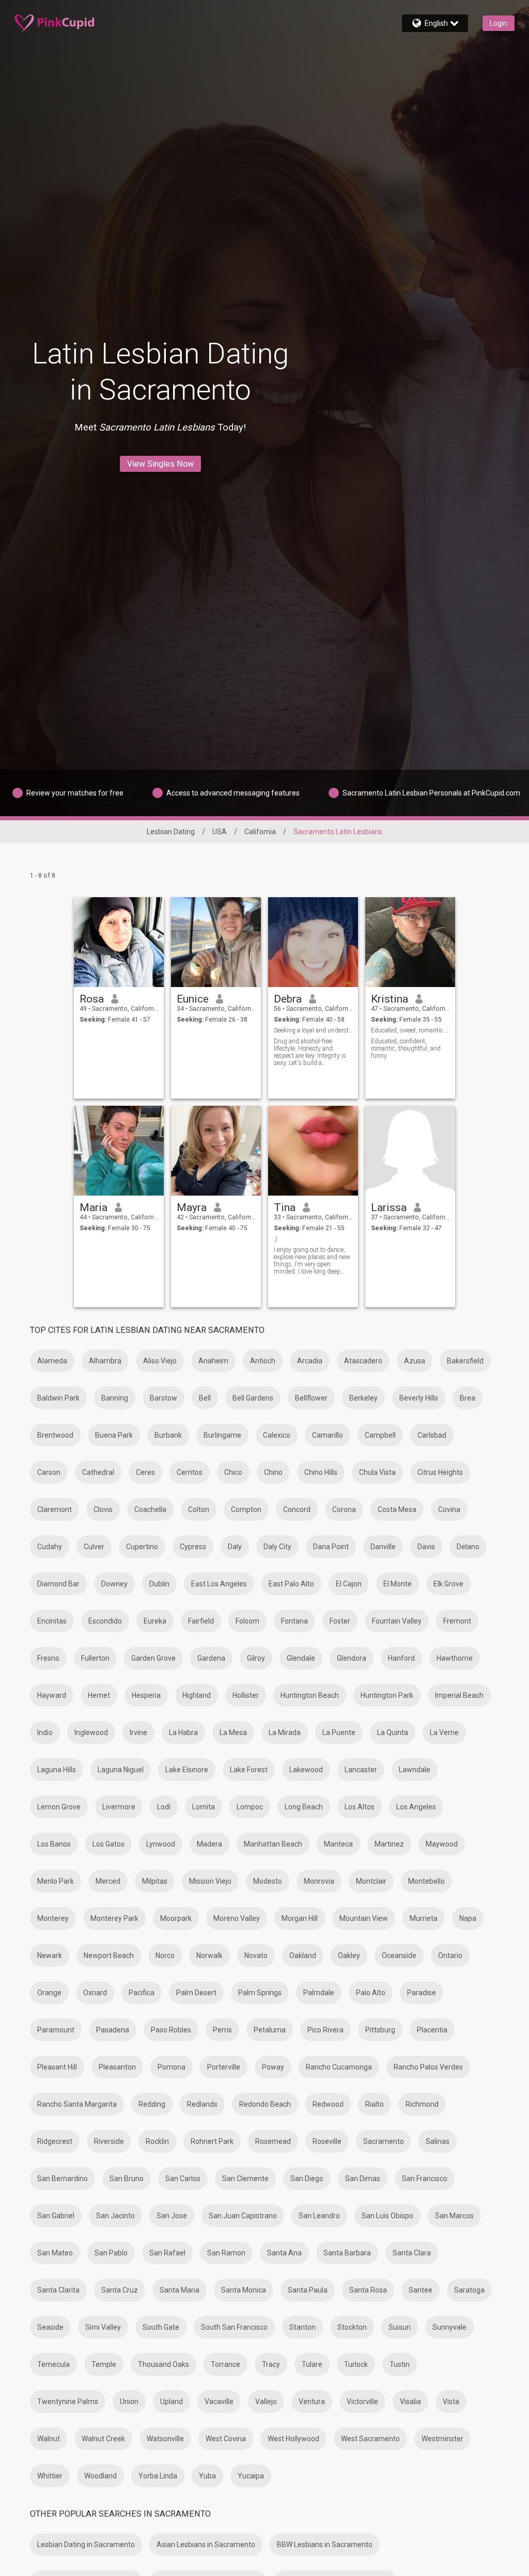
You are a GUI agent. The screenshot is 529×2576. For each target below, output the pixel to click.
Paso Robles (171, 2030)
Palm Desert (196, 1993)
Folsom (247, 1621)
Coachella (150, 1509)
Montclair (371, 1881)
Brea (468, 1398)
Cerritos (190, 1472)
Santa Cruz (120, 2290)
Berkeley (363, 1398)
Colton (199, 1509)
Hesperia (146, 1695)
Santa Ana (284, 2253)
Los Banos (54, 1844)
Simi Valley (103, 2327)
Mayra (192, 1207)
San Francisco (425, 2179)
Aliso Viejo (160, 1361)
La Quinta (393, 1732)
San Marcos (454, 2216)
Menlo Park (56, 1881)
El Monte (398, 1584)
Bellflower (311, 1398)
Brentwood (55, 1435)
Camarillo (328, 1435)
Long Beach (304, 1807)
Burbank (168, 1435)
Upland (172, 2402)
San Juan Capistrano (243, 2216)
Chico (233, 1472)
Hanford (401, 1658)
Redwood (328, 2104)
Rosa (92, 999)
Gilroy (256, 1658)
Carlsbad (432, 1435)
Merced (108, 1881)
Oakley (349, 1955)
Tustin (400, 2364)
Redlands (202, 2104)
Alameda (52, 1361)
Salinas (438, 2141)
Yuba (207, 2476)
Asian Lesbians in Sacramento (206, 2545)
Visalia (410, 2402)
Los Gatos (108, 1844)
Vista (451, 2402)
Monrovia (319, 1881)
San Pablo (111, 2253)
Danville (383, 1547)
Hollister (246, 1695)
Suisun (400, 2327)
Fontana (294, 1621)
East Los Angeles (219, 1584)
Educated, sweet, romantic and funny (410, 1030)
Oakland (303, 1955)
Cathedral (98, 1472)
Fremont (457, 1621)
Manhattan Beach (273, 1844)
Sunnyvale (449, 2327)
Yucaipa (251, 2476)
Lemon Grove (59, 1807)
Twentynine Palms (68, 2402)
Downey (114, 1584)
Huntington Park (387, 1695)
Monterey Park (114, 1918)
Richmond (422, 2104)
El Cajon (349, 1584)
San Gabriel (56, 2216)
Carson (49, 1472)
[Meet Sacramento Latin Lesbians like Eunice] (216, 942)
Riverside (109, 2141)
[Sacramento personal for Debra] (313, 942)
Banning (115, 1398)
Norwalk (209, 1955)
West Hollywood (293, 2439)
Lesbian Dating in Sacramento (86, 2545)
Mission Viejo (210, 1881)
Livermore (119, 1807)
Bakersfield (465, 1361)
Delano (468, 1547)
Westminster (442, 2439)
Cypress (193, 1547)
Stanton (302, 2327)
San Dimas (363, 2179)
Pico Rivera (325, 2030)
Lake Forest (249, 1770)
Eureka (155, 1621)
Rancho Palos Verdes (428, 2067)
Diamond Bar (58, 1584)
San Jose (172, 2216)
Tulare (312, 2364)
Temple (104, 2364)
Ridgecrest (55, 2141)
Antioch (263, 1361)
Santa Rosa (368, 2290)
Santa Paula (308, 2290)
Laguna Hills (57, 1770)
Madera (209, 1844)
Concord (297, 1509)
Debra (288, 999)
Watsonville (165, 2439)
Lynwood (161, 1844)
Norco (165, 1955)
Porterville (224, 2067)
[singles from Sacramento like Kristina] (410, 942)
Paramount (56, 2030)
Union (129, 2402)
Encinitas (52, 1621)
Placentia (432, 2030)
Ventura (312, 2402)
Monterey (53, 1918)
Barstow (164, 1398)
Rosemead (273, 2141)
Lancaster (361, 1770)
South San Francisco (234, 2327)
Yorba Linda (158, 2476)
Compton (246, 1509)
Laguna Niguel (121, 1770)
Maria (94, 1207)
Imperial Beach (459, 1695)
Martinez (389, 1844)
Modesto (268, 1881)
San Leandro (319, 2216)
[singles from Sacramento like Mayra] (216, 1151)
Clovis (103, 1509)
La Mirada (285, 1732)
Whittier (50, 2476)
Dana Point (331, 1547)
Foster (340, 1621)
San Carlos (183, 2179)
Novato (256, 1955)
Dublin (159, 1584)
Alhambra (105, 1361)
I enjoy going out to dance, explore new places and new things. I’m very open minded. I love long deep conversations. (312, 1261)
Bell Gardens (253, 1398)
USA (220, 832)
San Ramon (226, 2253)
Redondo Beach (265, 2104)
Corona (344, 1509)
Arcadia (310, 1361)
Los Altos (360, 1807)
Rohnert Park (212, 2141)
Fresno (48, 1658)
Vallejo (266, 2402)
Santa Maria (180, 2290)
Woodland (100, 2476)
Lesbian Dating (171, 832)
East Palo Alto (291, 1584)
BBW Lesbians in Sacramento (325, 2545)
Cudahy (50, 1547)
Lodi (164, 1807)
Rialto (375, 2104)
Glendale (301, 1658)
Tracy (271, 2364)
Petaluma (270, 2030)
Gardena (211, 1658)
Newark (50, 1955)
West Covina (226, 2439)
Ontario (450, 1955)
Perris (222, 2030)
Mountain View (364, 1918)
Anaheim (213, 1361)
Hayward (52, 1695)
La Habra (183, 1732)
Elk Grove (448, 1584)
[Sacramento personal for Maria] (119, 1151)
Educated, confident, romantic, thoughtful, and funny (406, 1048)
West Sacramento (370, 2439)
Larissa (389, 1207)
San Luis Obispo (387, 2216)
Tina (285, 1207)
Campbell (380, 1435)
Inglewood (91, 1732)
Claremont (55, 1509)
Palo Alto (371, 1993)
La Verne (444, 1732)
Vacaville (219, 2402)
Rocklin (157, 2141)
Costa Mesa (397, 1509)
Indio (45, 1732)
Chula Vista (377, 1472)
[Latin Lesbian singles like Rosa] (119, 942)
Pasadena (113, 2030)
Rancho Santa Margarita (77, 2104)
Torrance (225, 2364)
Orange (49, 1993)
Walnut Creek (103, 2439)
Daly (235, 1547)
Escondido (105, 1621)
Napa (468, 1918)
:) (276, 1239)
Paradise (422, 1993)
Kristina (390, 999)
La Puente (339, 1732)
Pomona (172, 2067)
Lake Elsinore (187, 1770)
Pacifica (142, 1993)
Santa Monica (244, 2290)
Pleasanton (117, 2067)
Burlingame (222, 1435)
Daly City (277, 1547)
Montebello (426, 1881)
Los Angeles (416, 1807)
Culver (94, 1547)
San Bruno (127, 2179)
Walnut (49, 2439)
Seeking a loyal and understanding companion (313, 1030)
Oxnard (95, 1993)
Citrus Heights (440, 1472)
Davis (426, 1547)
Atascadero (363, 1361)
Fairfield (201, 1621)
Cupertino (142, 1547)
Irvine (138, 1732)
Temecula (53, 2364)
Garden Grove (153, 1658)
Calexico (277, 1435)
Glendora (352, 1658)
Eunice (193, 999)
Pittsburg (380, 2030)
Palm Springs (260, 1993)
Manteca (338, 1844)
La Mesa (233, 1732)
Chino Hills (321, 1472)
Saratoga (469, 2290)
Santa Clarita (58, 2290)
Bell (205, 1398)
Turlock (356, 2364)
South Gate (161, 2327)
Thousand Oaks (164, 2364)
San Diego (307, 2179)
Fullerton (95, 1658)
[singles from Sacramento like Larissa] (410, 1151)
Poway (273, 2067)
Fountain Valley (397, 1621)
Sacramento (384, 2141)
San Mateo (55, 2253)
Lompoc (250, 1807)
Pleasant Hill (57, 2067)
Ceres (145, 1472)
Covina (449, 1509)
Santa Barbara (347, 2253)
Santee (421, 2290)
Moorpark (176, 1918)
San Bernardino (63, 2179)
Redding (152, 2104)
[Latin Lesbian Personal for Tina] (313, 1151)
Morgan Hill (300, 1918)
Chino (273, 1472)
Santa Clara (412, 2253)
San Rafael (167, 2253)
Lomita (204, 1807)
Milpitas (155, 1881)
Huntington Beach (310, 1695)
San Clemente (245, 2179)
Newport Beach (109, 1955)
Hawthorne (455, 1658)
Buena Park (114, 1435)
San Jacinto (115, 2216)
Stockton (352, 2327)
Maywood (442, 1844)
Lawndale (415, 1770)
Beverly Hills (419, 1398)
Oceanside (399, 1955)
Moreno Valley (237, 1918)
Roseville (327, 2141)
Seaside (50, 2327)
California (260, 832)
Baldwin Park (58, 1398)
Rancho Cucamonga (339, 2067)
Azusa (415, 1361)
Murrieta (424, 1918)
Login (499, 23)
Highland (197, 1695)
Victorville (362, 2402)
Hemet (99, 1695)
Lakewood (306, 1770)
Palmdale (319, 1993)
